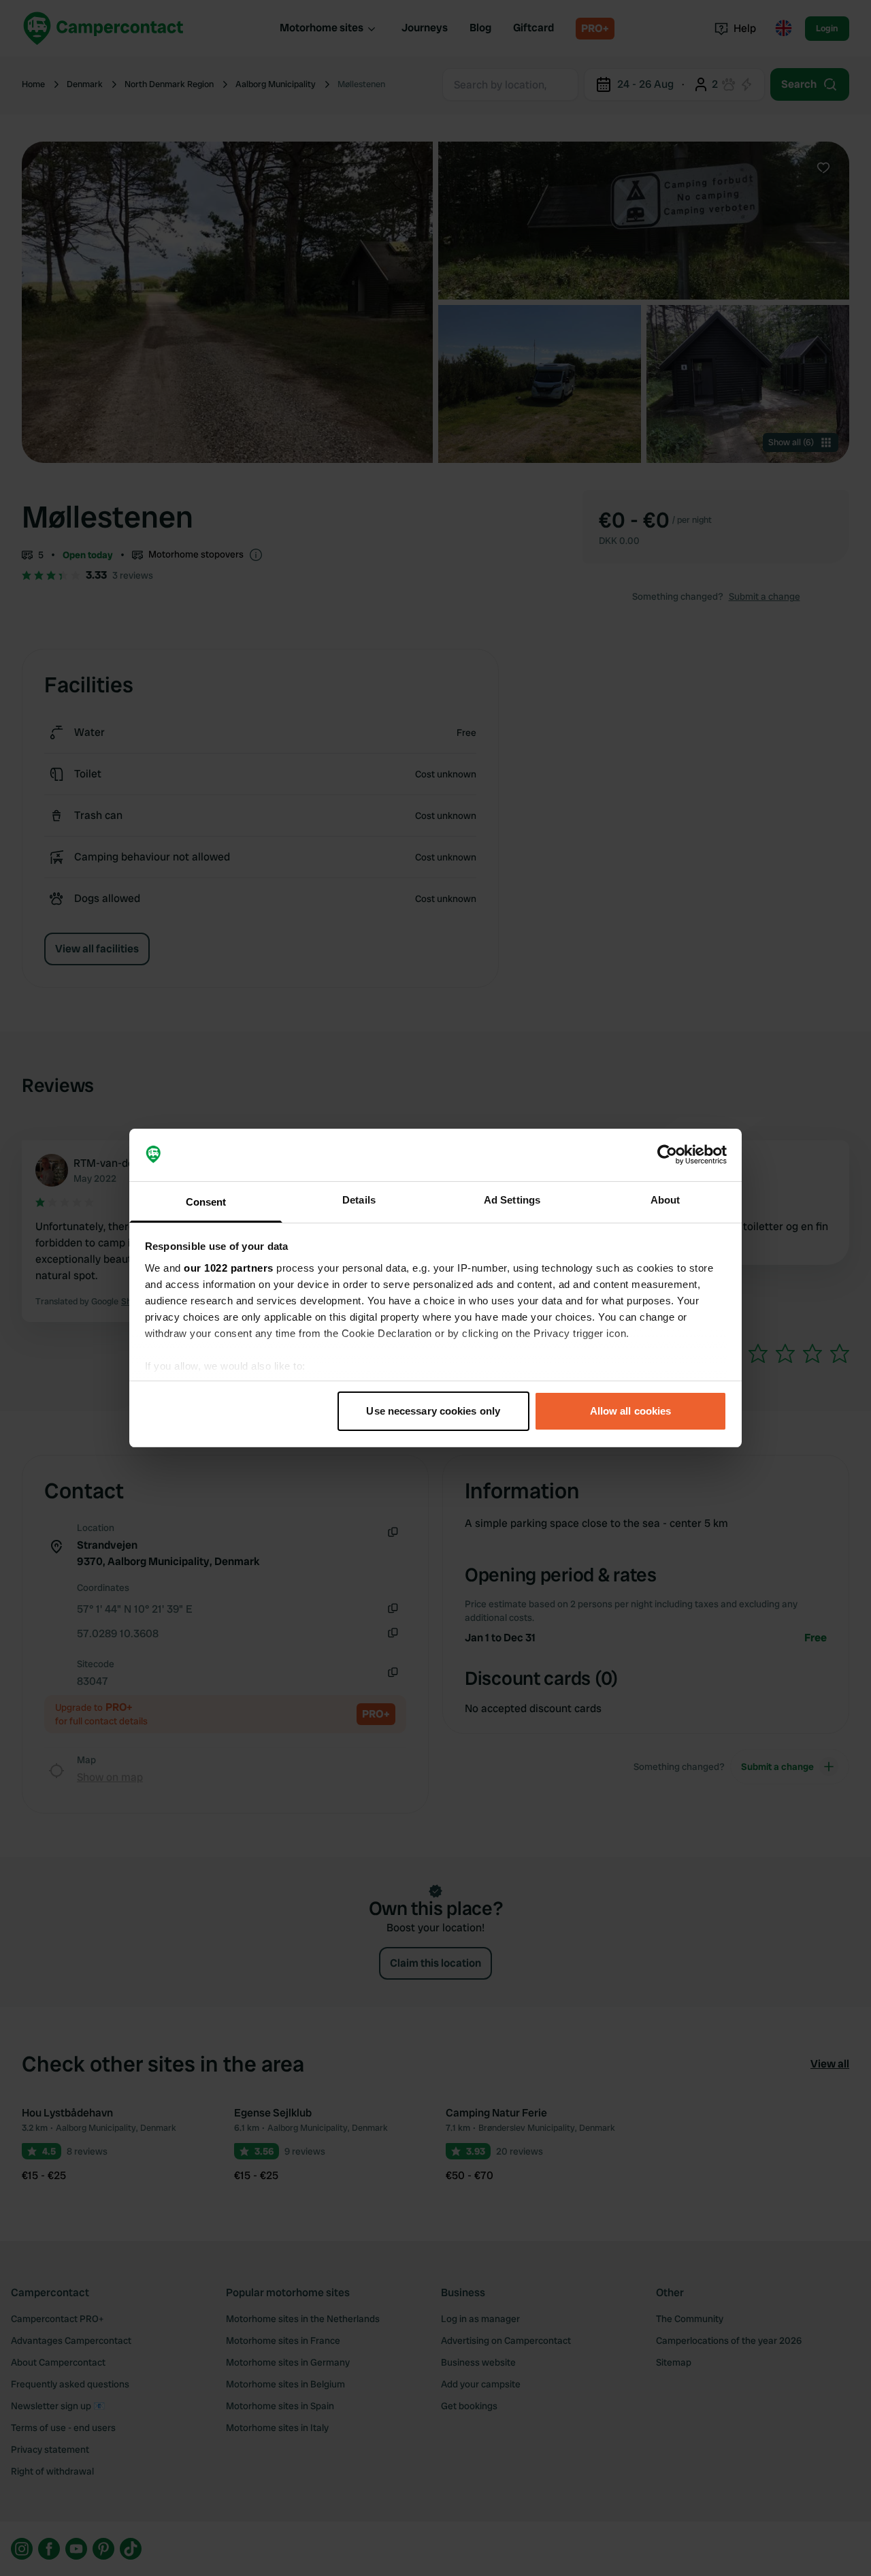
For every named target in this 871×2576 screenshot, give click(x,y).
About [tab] (665, 1200)
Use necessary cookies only (433, 1411)
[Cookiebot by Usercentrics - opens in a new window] (667, 1155)
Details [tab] (359, 1200)
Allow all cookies (631, 1411)
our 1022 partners (229, 1268)
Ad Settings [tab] (512, 1200)
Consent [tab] (206, 1202)
